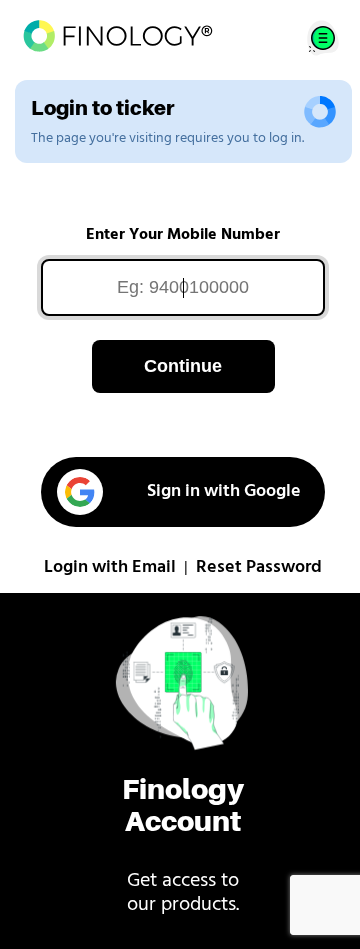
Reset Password (259, 568)
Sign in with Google (224, 492)
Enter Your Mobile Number (183, 235)
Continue (183, 366)
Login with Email (110, 568)
